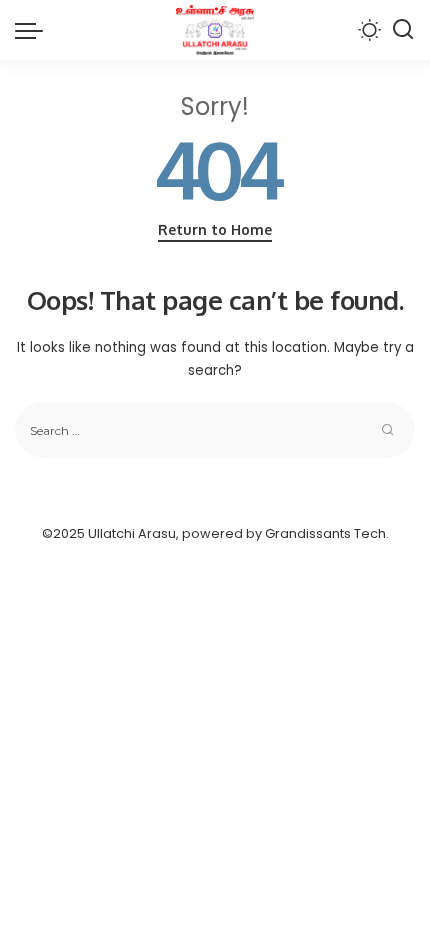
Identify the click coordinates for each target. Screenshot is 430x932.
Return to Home (215, 229)
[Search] (403, 30)
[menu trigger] (34, 30)
